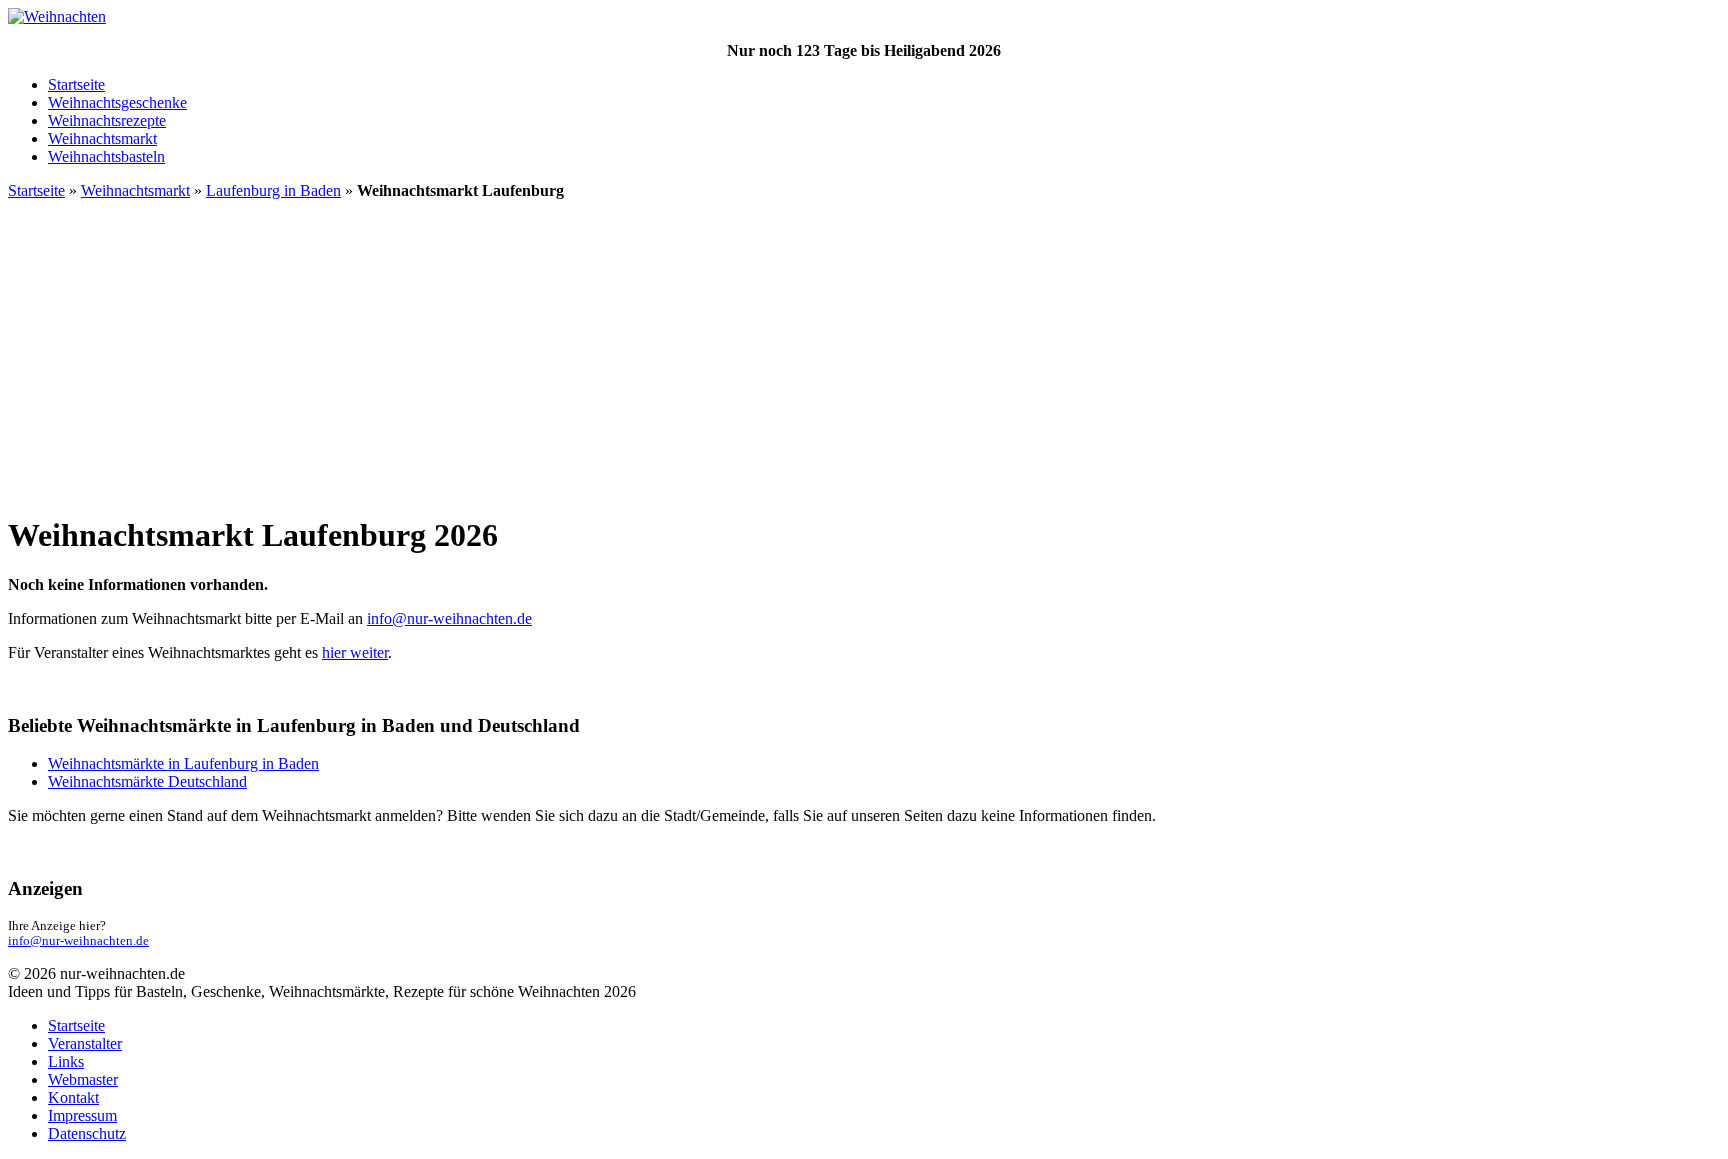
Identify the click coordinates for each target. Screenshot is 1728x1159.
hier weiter (355, 652)
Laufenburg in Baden (273, 190)
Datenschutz (87, 1133)
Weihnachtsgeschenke (117, 102)
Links (66, 1061)
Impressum (82, 1115)
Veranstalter (85, 1043)
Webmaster (83, 1079)
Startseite (76, 84)
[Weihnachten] (57, 16)
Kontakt (73, 1097)
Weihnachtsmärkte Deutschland (147, 781)
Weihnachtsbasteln (106, 156)
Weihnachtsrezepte (107, 120)
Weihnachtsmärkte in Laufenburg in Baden (183, 763)
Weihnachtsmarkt (102, 138)
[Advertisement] (864, 356)
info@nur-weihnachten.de (449, 618)
